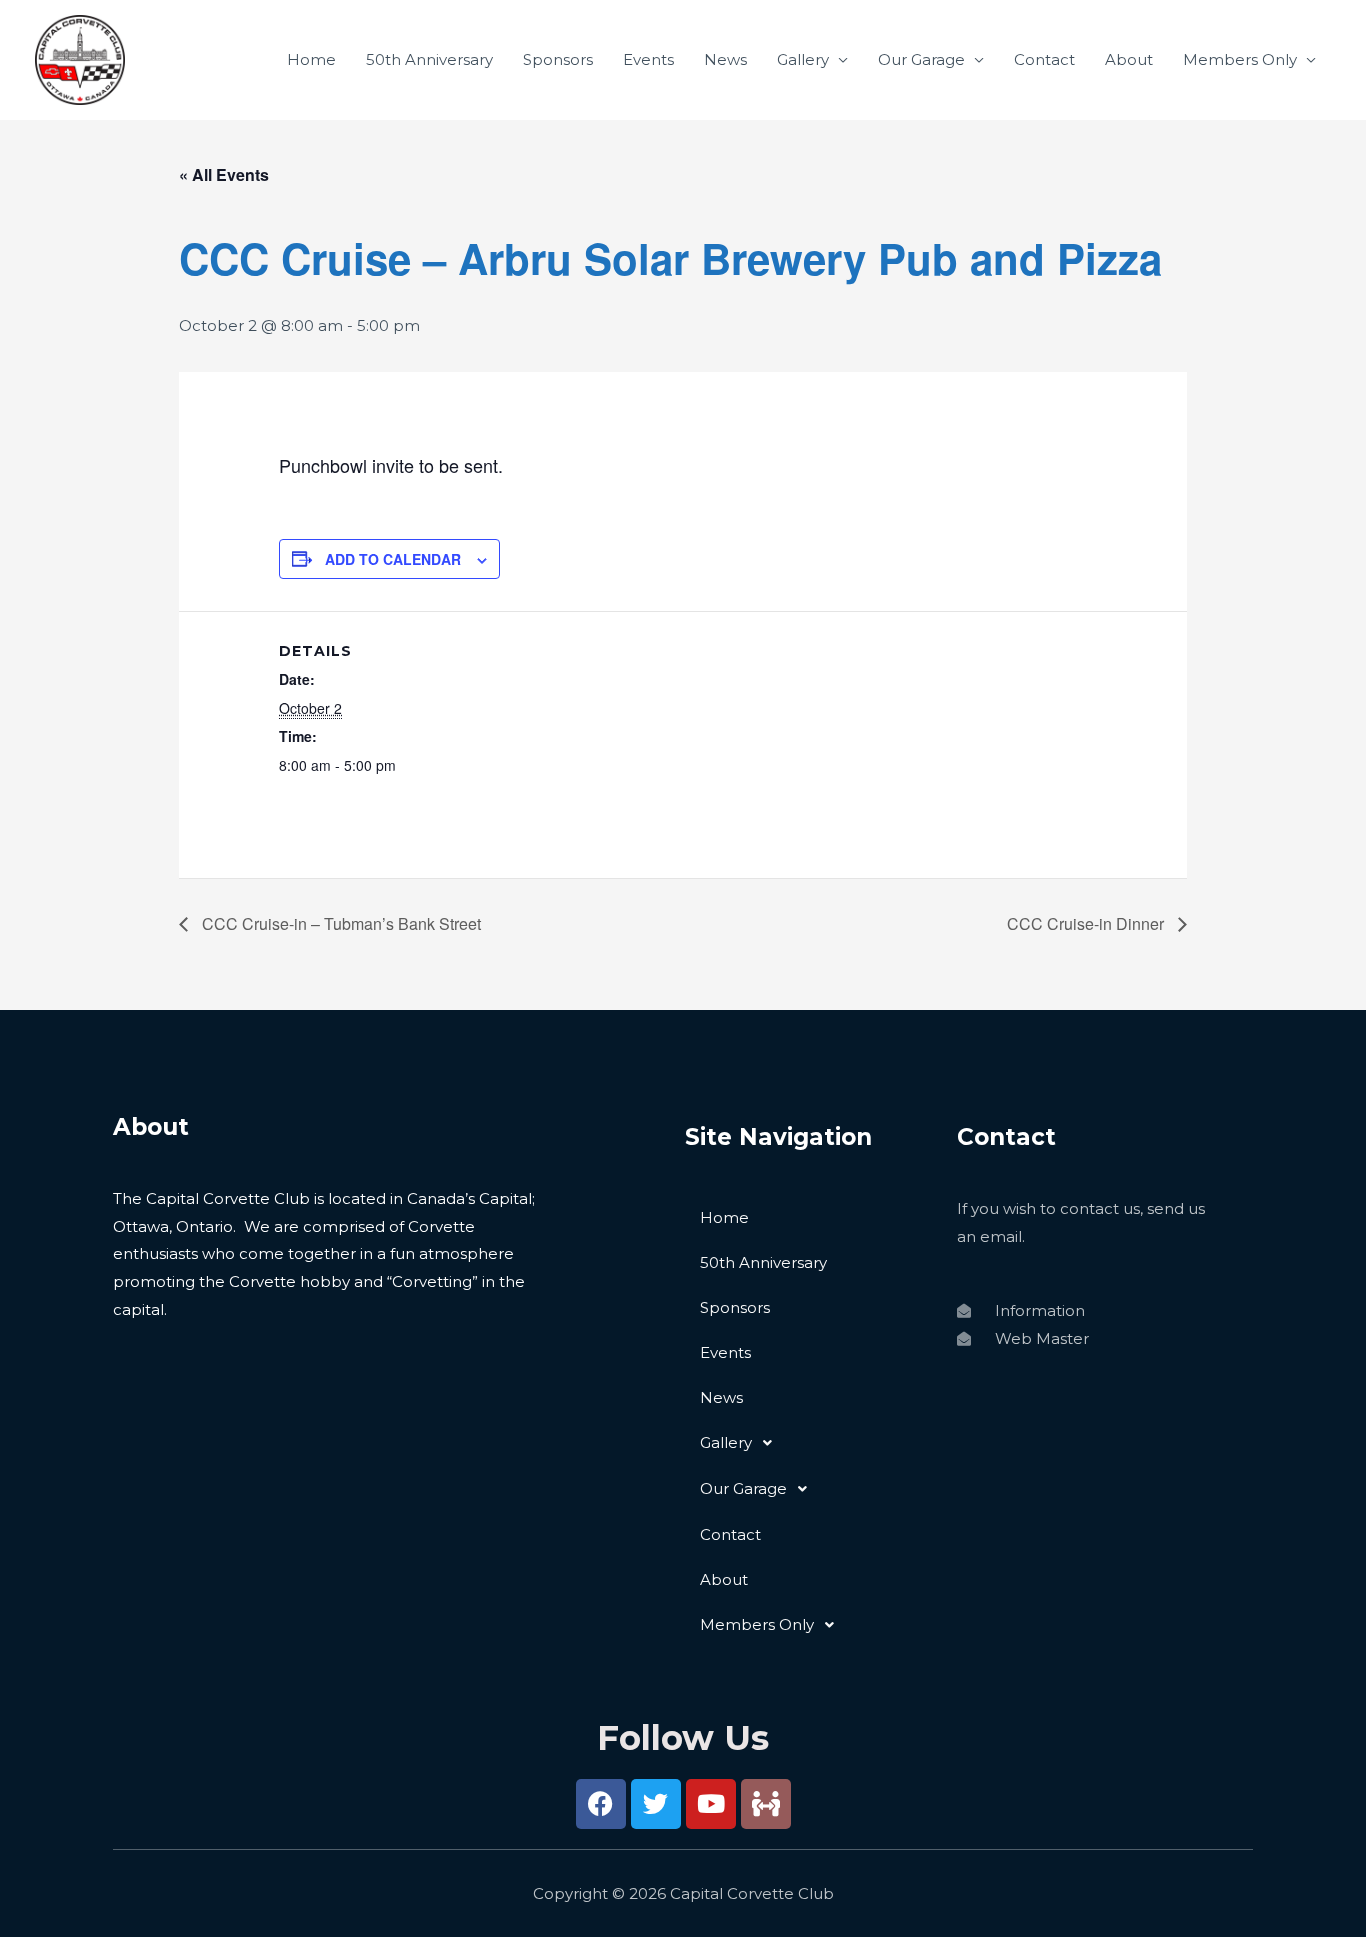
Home (311, 59)
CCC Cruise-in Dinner (1087, 923)
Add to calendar (393, 559)
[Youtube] (711, 1804)
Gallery (803, 59)
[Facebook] (601, 1804)
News (725, 59)
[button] (811, 1443)
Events (648, 59)
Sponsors (558, 59)
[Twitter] (656, 1804)
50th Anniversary (429, 59)
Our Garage (921, 59)
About (1129, 59)
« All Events (224, 174)
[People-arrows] (766, 1804)
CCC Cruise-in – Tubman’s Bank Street (339, 923)
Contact (1044, 59)
